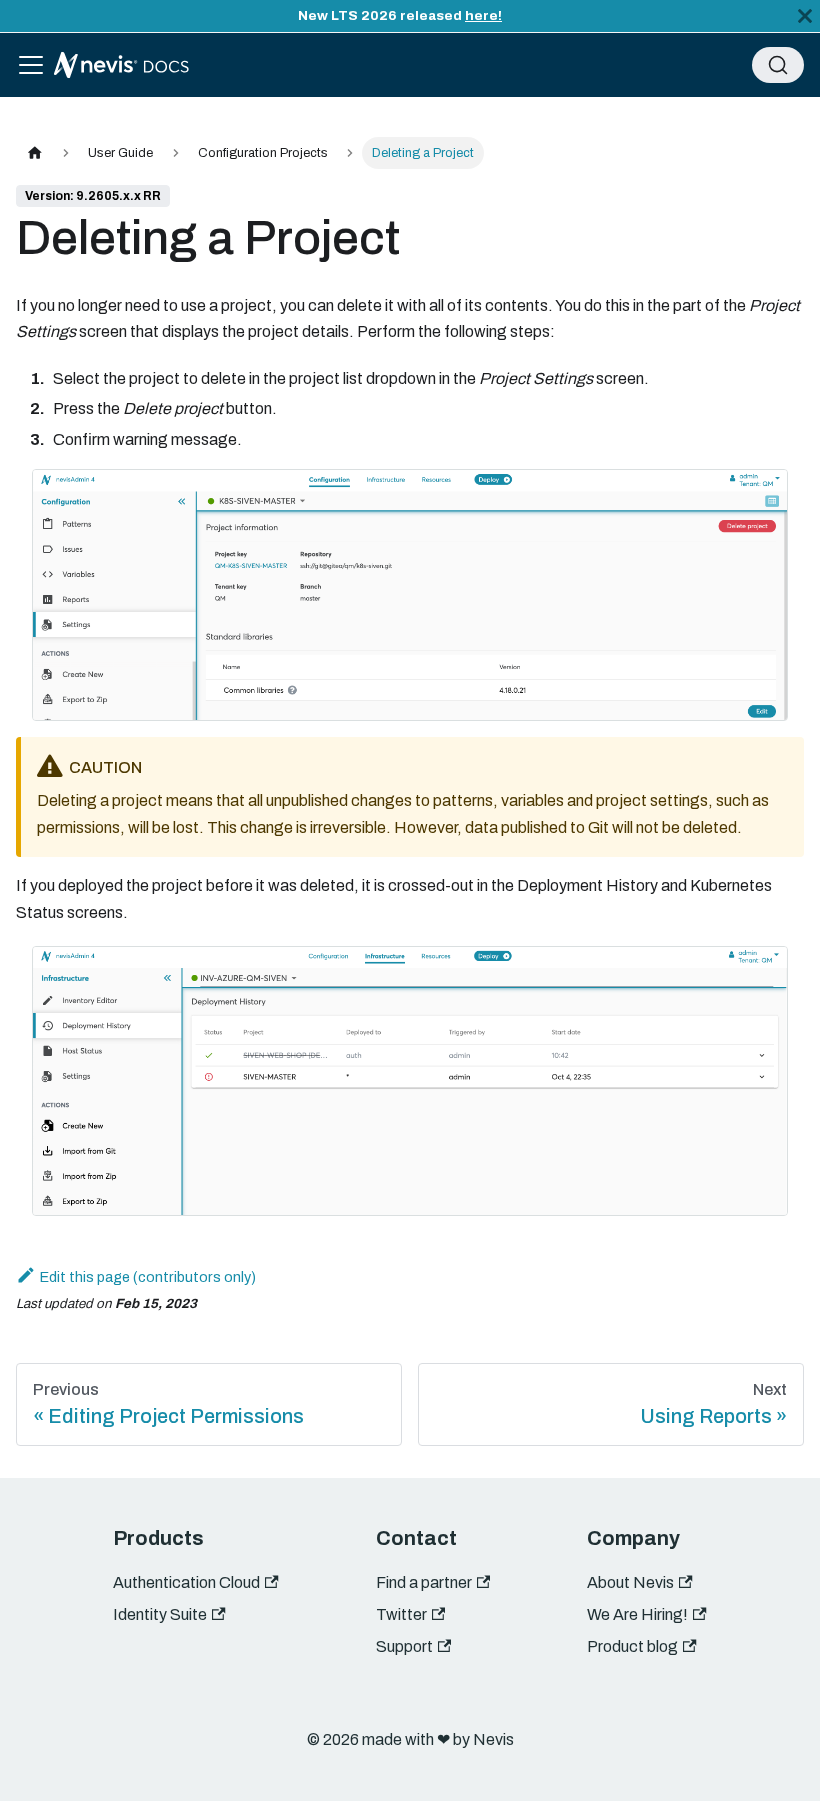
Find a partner (424, 1582)
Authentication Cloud (186, 1582)
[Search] (778, 65)
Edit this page (85, 1277)
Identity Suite (160, 1614)
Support (404, 1646)
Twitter (401, 1614)
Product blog (632, 1646)
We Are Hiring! (637, 1614)
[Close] (805, 16)
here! (483, 15)
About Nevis (630, 1582)
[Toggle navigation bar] (31, 65)
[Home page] (35, 152)
